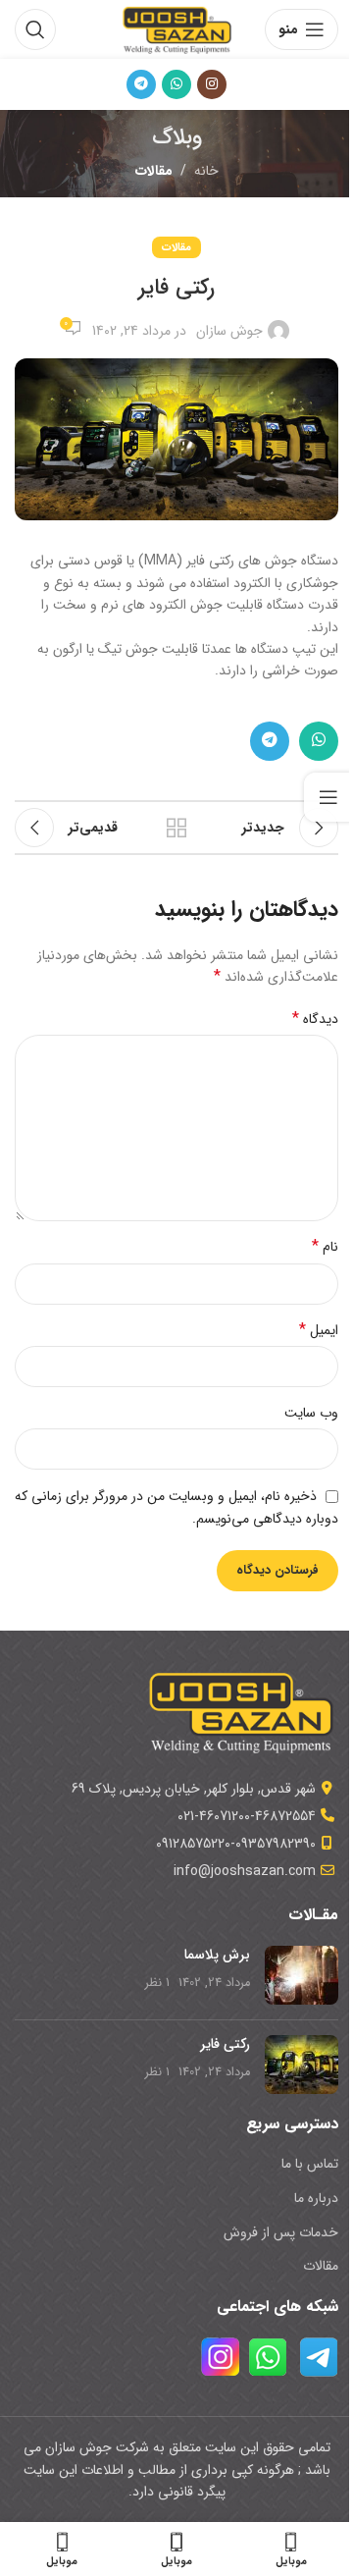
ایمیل (319, 1330)
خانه (206, 171)
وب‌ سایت (311, 1413)
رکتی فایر (225, 2044)
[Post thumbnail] (302, 1975)
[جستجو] (35, 29)
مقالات (154, 171)
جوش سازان (229, 331)
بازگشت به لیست (176, 828)
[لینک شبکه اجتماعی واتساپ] (176, 84)
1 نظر (157, 1983)
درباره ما (316, 2198)
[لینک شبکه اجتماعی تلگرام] (141, 84)
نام (325, 1247)
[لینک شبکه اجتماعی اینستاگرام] (212, 84)
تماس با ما (310, 2164)
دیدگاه (315, 1019)
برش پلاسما (217, 1955)
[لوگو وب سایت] (176, 28)
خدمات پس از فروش (281, 2232)
